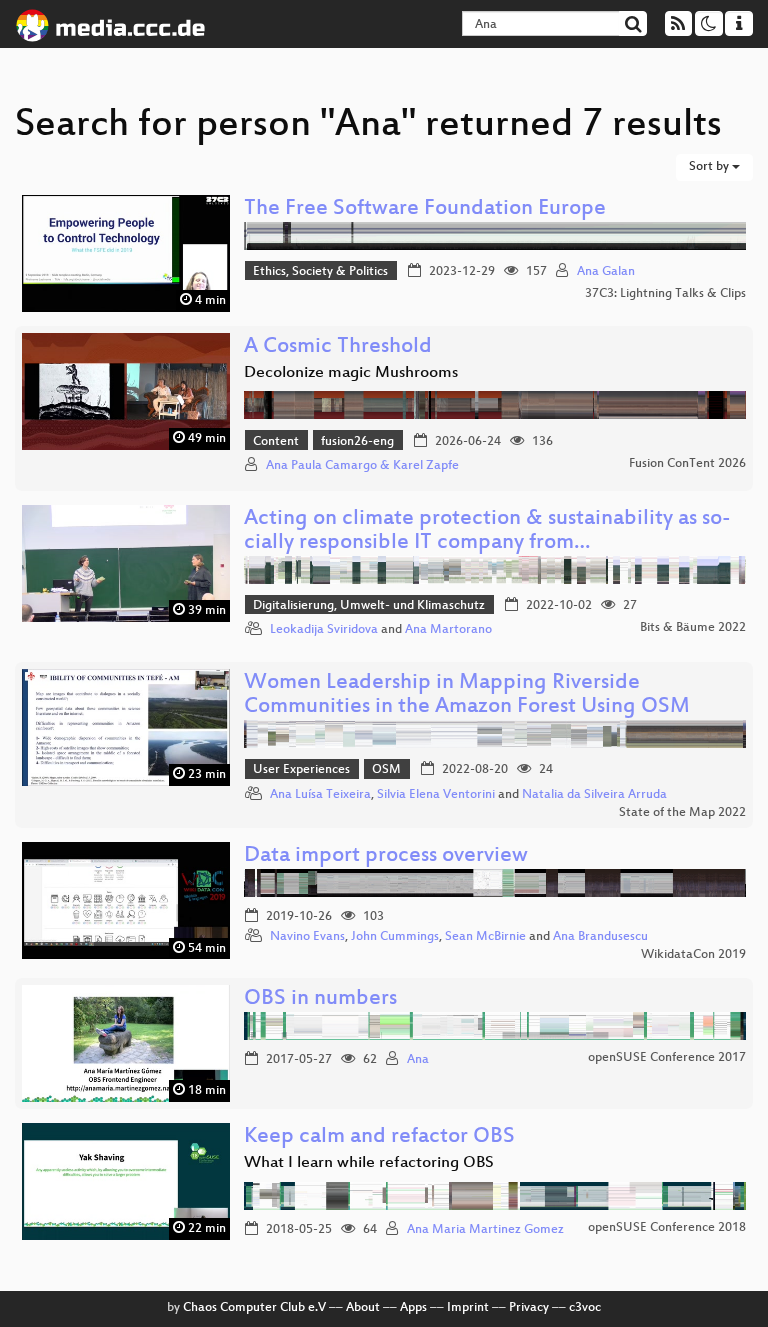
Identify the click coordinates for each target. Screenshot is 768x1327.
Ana (418, 1060)
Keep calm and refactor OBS (379, 1137)
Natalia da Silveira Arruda (594, 795)
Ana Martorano (448, 630)
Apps (413, 1308)
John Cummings (395, 937)
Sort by (710, 167)
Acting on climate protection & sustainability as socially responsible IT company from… (487, 531)
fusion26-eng (357, 442)
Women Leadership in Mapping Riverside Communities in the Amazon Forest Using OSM (467, 695)
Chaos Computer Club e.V (254, 1308)
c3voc (585, 1308)
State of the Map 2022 (682, 813)
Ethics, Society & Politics (320, 272)
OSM (386, 770)
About (363, 1308)
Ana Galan (606, 272)
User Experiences (301, 770)
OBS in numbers (320, 999)
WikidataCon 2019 (693, 955)
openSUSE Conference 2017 (667, 1058)
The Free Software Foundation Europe (425, 209)
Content (276, 442)
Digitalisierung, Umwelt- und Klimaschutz (369, 606)
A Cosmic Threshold (338, 347)
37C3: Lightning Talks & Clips (665, 294)
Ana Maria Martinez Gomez (485, 1230)
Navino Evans (307, 937)
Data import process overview (386, 856)
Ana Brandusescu (600, 937)
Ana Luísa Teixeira (320, 795)
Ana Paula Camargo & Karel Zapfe (362, 466)
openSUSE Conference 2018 (667, 1228)
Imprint (468, 1308)
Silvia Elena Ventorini (436, 795)
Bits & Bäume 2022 (693, 628)
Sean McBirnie (485, 937)
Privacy (529, 1308)
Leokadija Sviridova (324, 630)
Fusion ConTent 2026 (687, 464)
